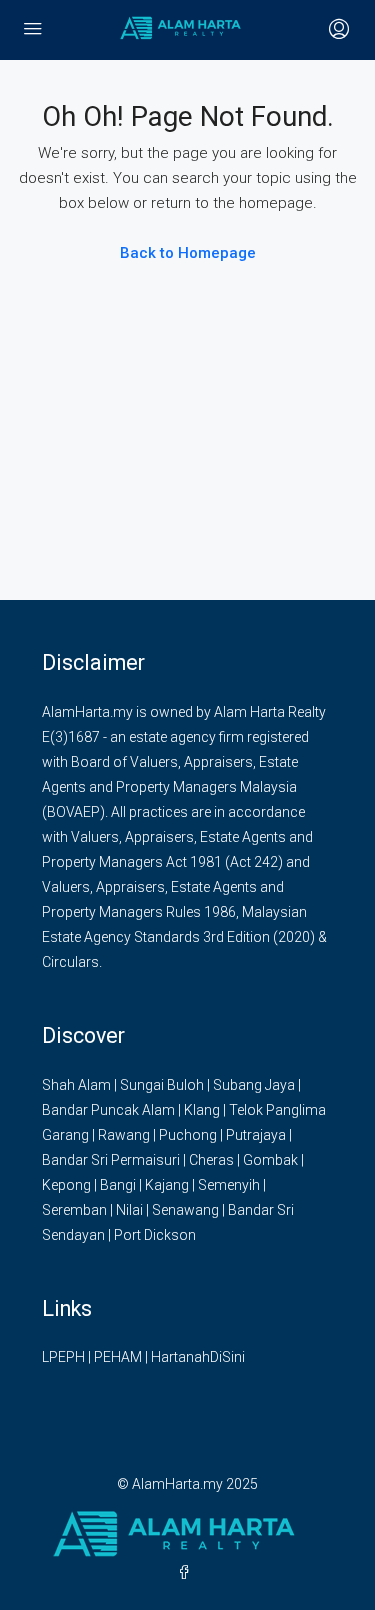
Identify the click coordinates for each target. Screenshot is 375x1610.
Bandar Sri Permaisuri (111, 1160)
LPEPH (63, 1357)
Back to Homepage (188, 253)
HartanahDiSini (198, 1357)
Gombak (270, 1160)
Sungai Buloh (162, 1085)
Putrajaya (256, 1135)
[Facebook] (188, 1573)
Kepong (66, 1185)
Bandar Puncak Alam (108, 1110)
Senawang (185, 1210)
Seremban (74, 1210)
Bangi (118, 1185)
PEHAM (118, 1357)
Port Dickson (155, 1235)
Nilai (129, 1210)
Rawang (124, 1135)
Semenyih (229, 1185)
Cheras (211, 1160)
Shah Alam (76, 1085)
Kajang (167, 1185)
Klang (202, 1110)
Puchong (188, 1135)
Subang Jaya (254, 1085)
